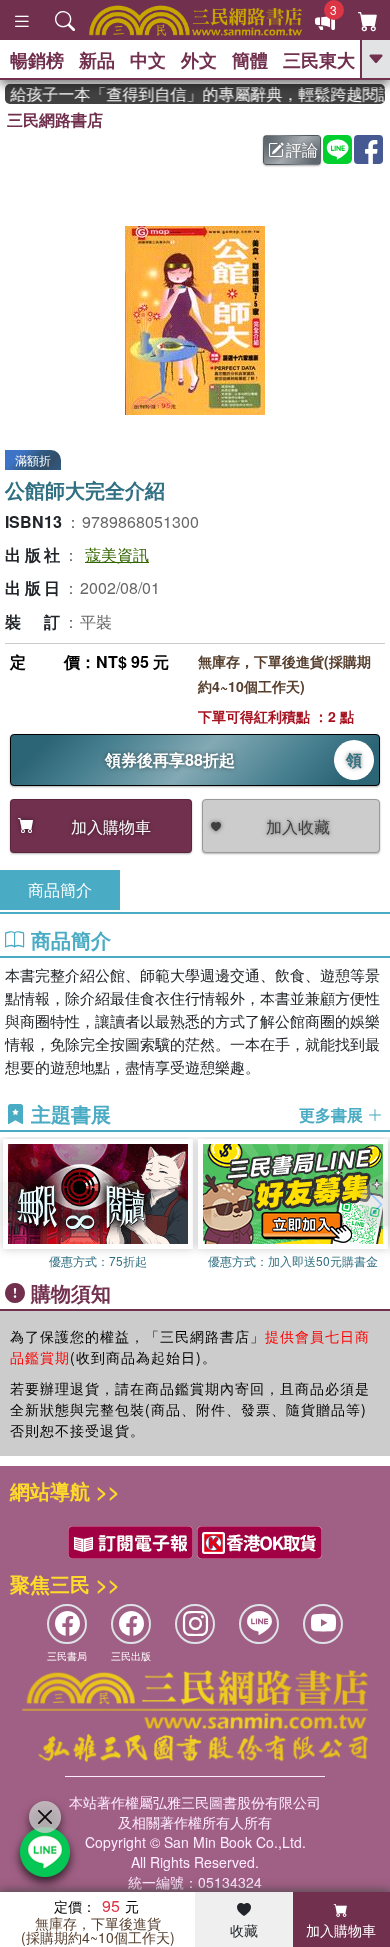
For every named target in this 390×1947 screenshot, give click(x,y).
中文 (148, 60)
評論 (302, 149)
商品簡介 (60, 889)
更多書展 (333, 1115)
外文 (199, 60)
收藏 (244, 1930)
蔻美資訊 (117, 554)
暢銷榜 (37, 60)
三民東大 (319, 60)
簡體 (250, 60)
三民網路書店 (55, 119)
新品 (97, 60)
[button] (375, 1204)
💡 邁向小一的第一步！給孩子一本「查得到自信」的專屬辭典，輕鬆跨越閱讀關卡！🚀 (195, 94)
